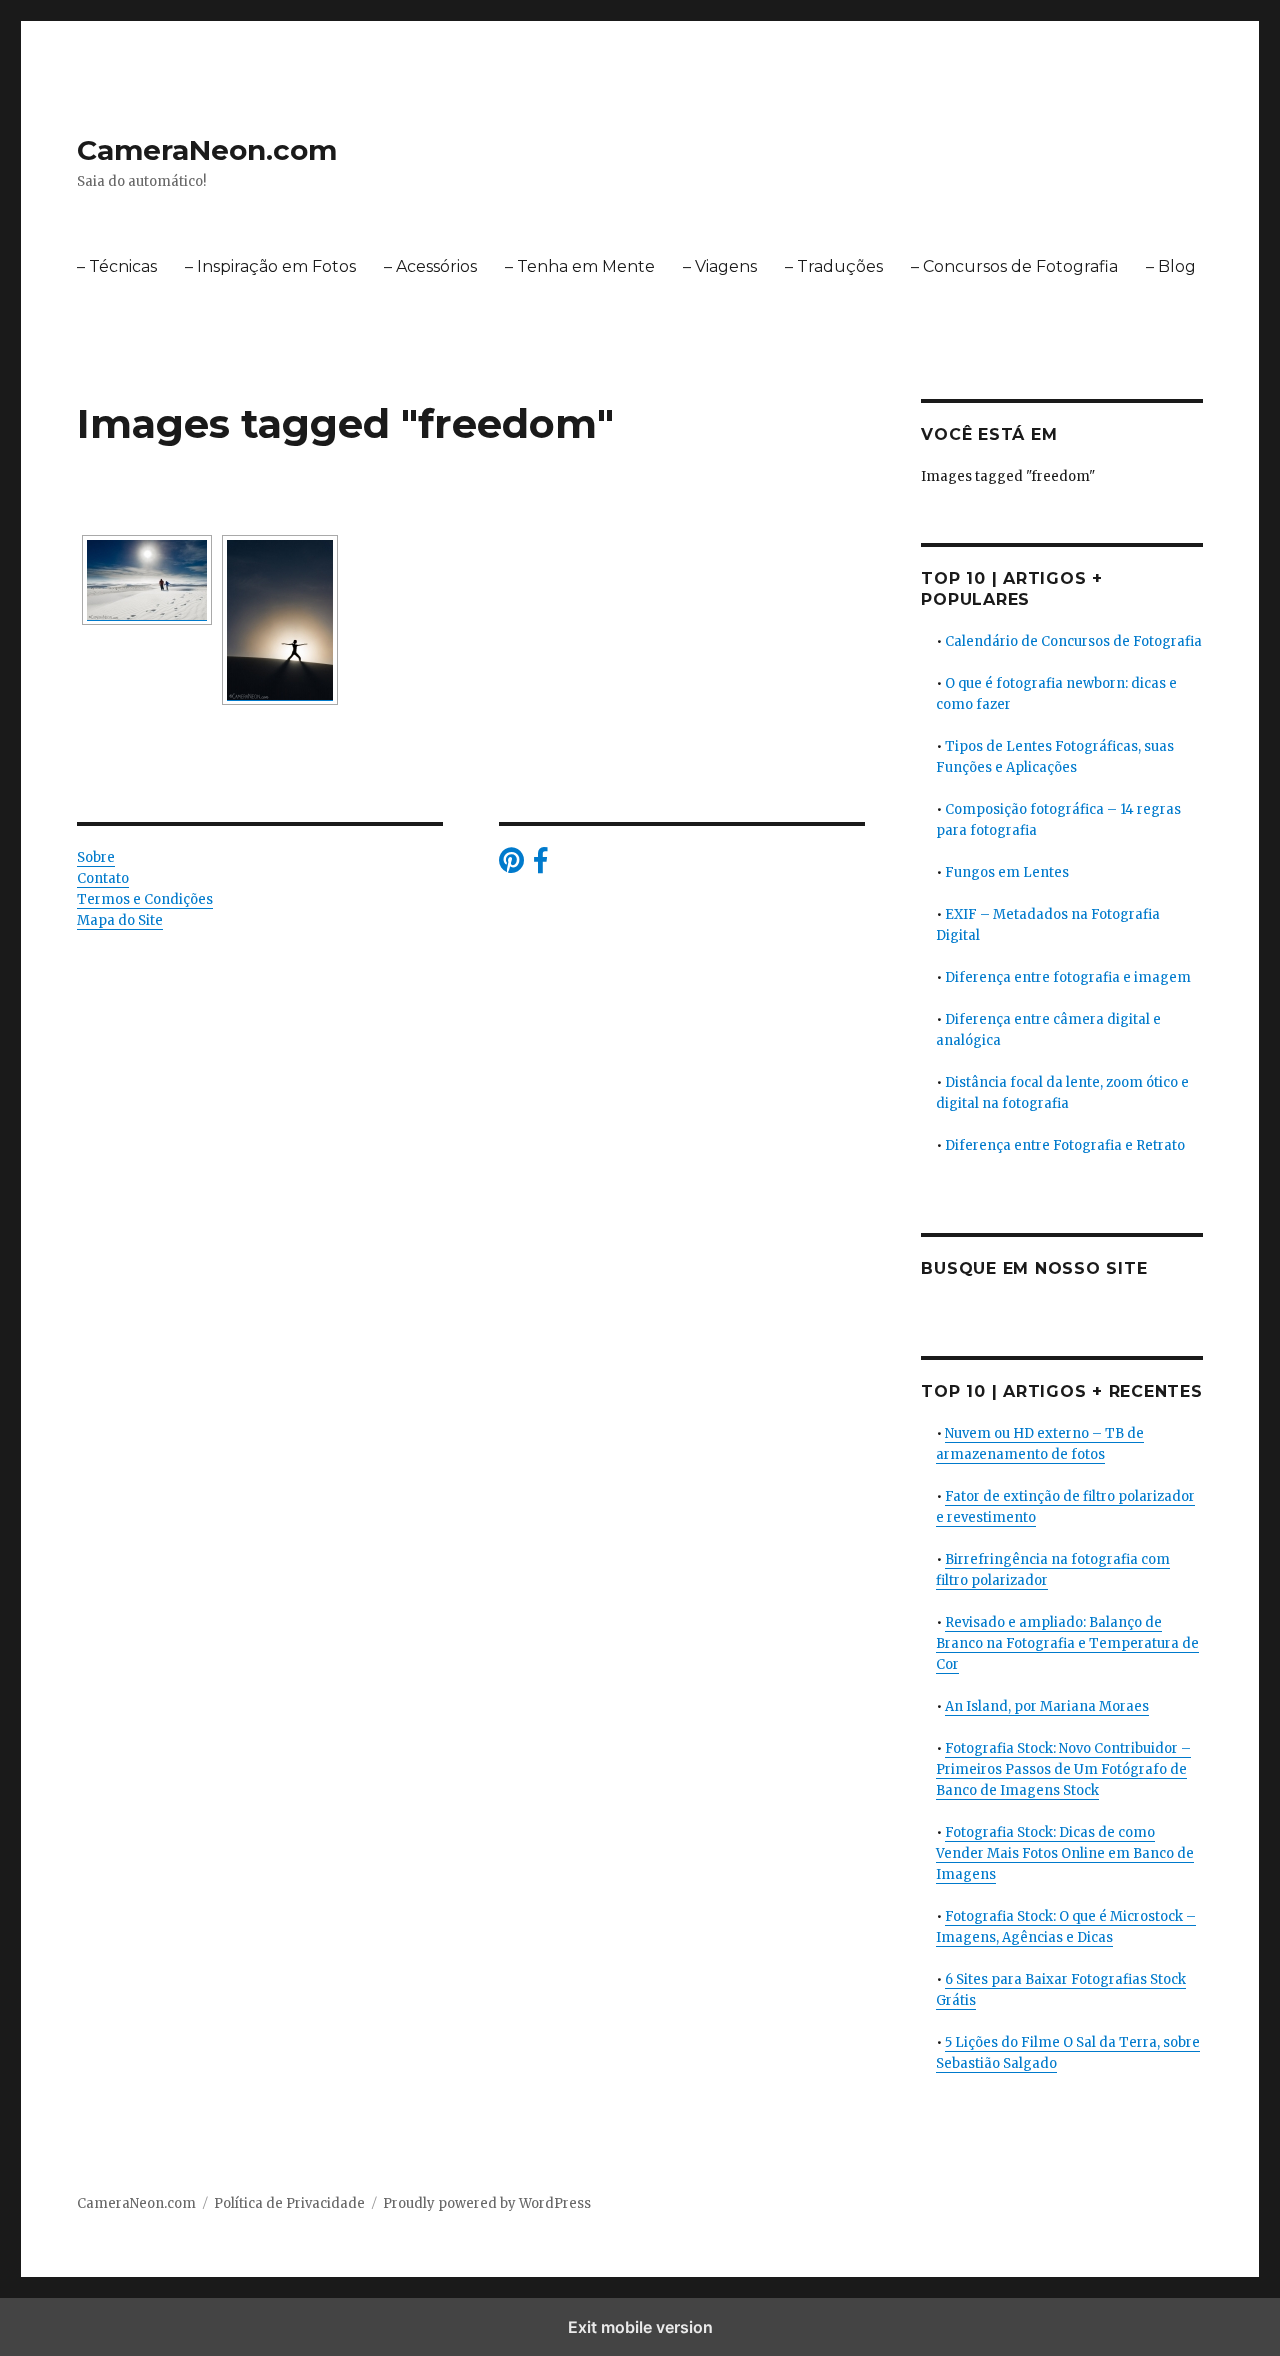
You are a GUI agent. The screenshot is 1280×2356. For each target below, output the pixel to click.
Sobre (96, 857)
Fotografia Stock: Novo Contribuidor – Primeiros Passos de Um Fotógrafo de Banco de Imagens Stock (1063, 1769)
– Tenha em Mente (580, 266)
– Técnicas (117, 266)
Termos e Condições (145, 899)
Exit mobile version (640, 2327)
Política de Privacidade (289, 2203)
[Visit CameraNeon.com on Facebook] (540, 865)
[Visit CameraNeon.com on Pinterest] (511, 865)
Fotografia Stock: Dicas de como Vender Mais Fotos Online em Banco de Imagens (1065, 1853)
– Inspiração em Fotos (270, 266)
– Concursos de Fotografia (1014, 266)
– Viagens (720, 266)
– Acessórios (430, 266)
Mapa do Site (120, 920)
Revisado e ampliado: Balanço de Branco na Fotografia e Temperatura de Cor (1067, 1643)
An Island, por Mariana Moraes (1047, 1706)
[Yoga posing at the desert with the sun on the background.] (280, 620)
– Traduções (834, 266)
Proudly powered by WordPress (487, 2203)
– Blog (1171, 266)
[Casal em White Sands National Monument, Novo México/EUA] (147, 580)
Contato (103, 878)
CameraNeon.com (207, 150)
